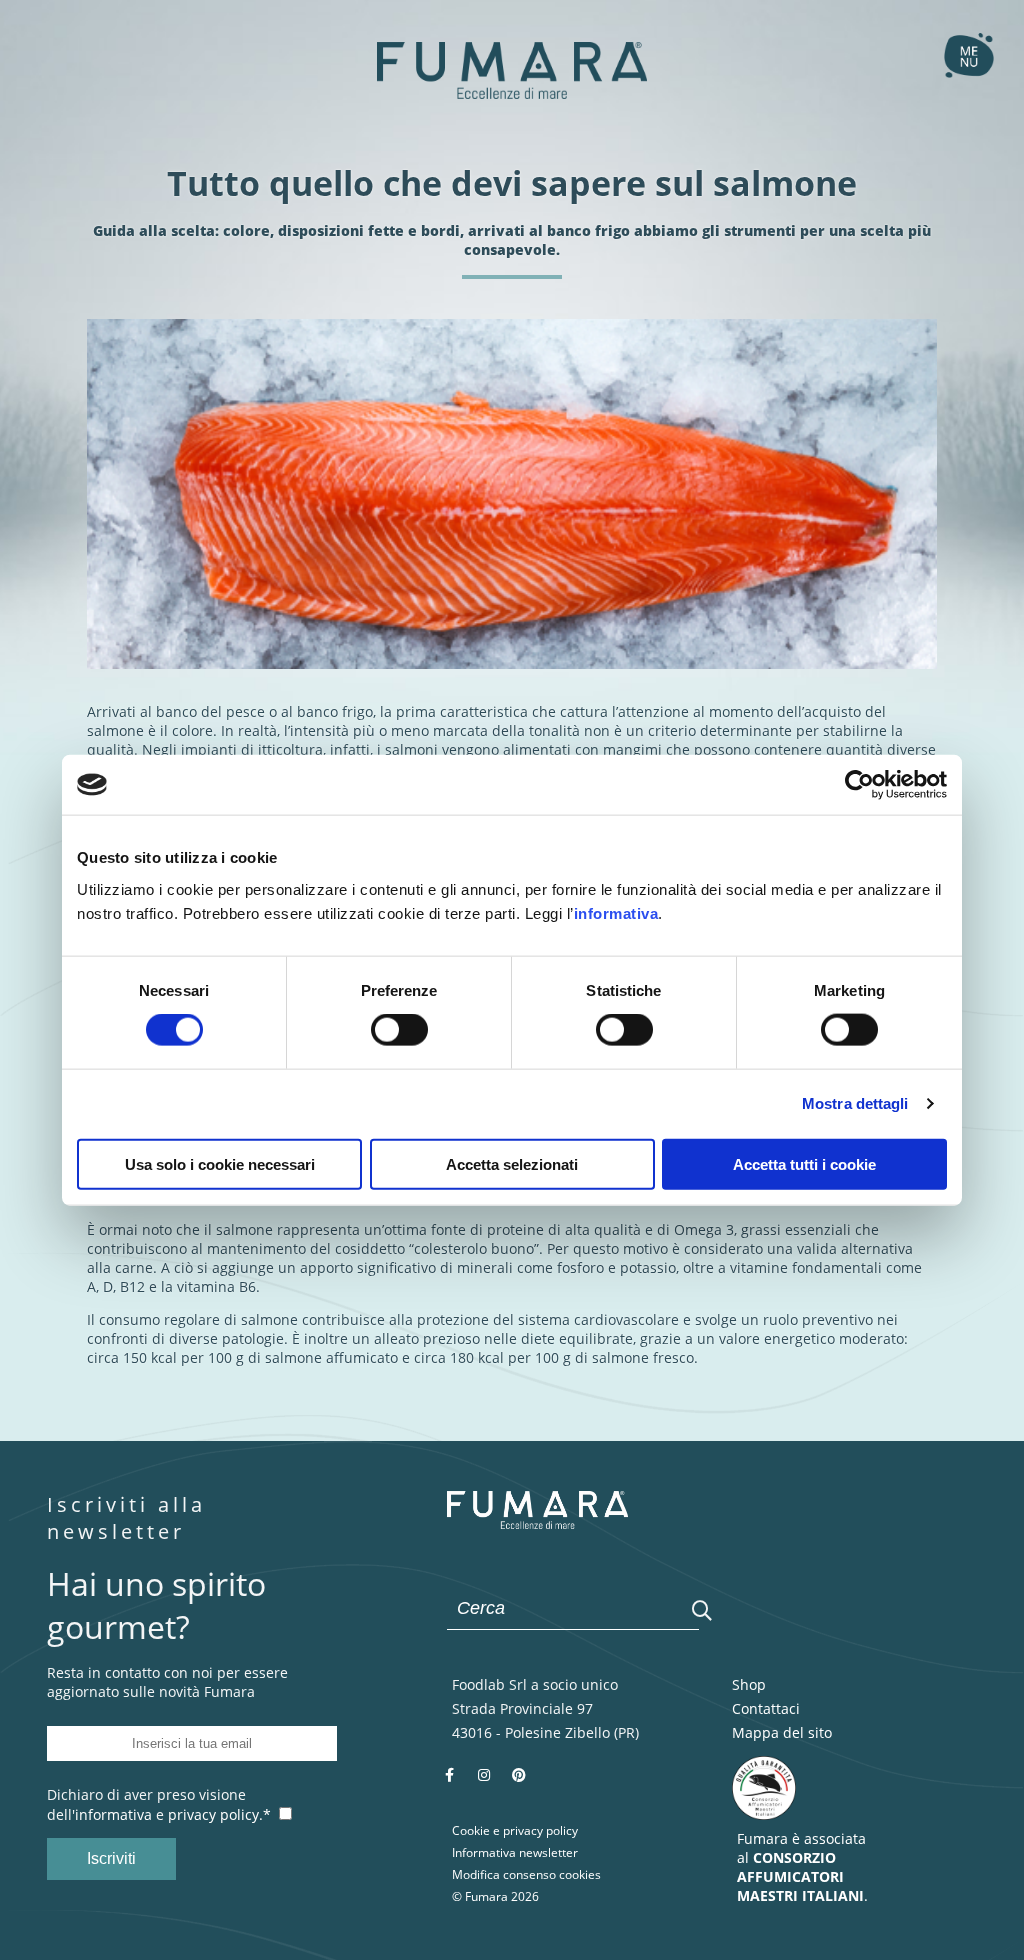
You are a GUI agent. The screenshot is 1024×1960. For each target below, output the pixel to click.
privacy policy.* (219, 1814)
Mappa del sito (782, 1732)
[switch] (399, 1030)
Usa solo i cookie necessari (220, 1163)
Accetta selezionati (512, 1163)
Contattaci (766, 1708)
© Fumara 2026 (495, 1896)
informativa (616, 912)
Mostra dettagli (855, 1103)
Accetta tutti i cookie (804, 1163)
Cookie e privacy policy (515, 1830)
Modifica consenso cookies (526, 1874)
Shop (749, 1684)
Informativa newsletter (515, 1852)
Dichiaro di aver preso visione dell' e (159, 1804)
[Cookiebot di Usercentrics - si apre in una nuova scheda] (859, 785)
